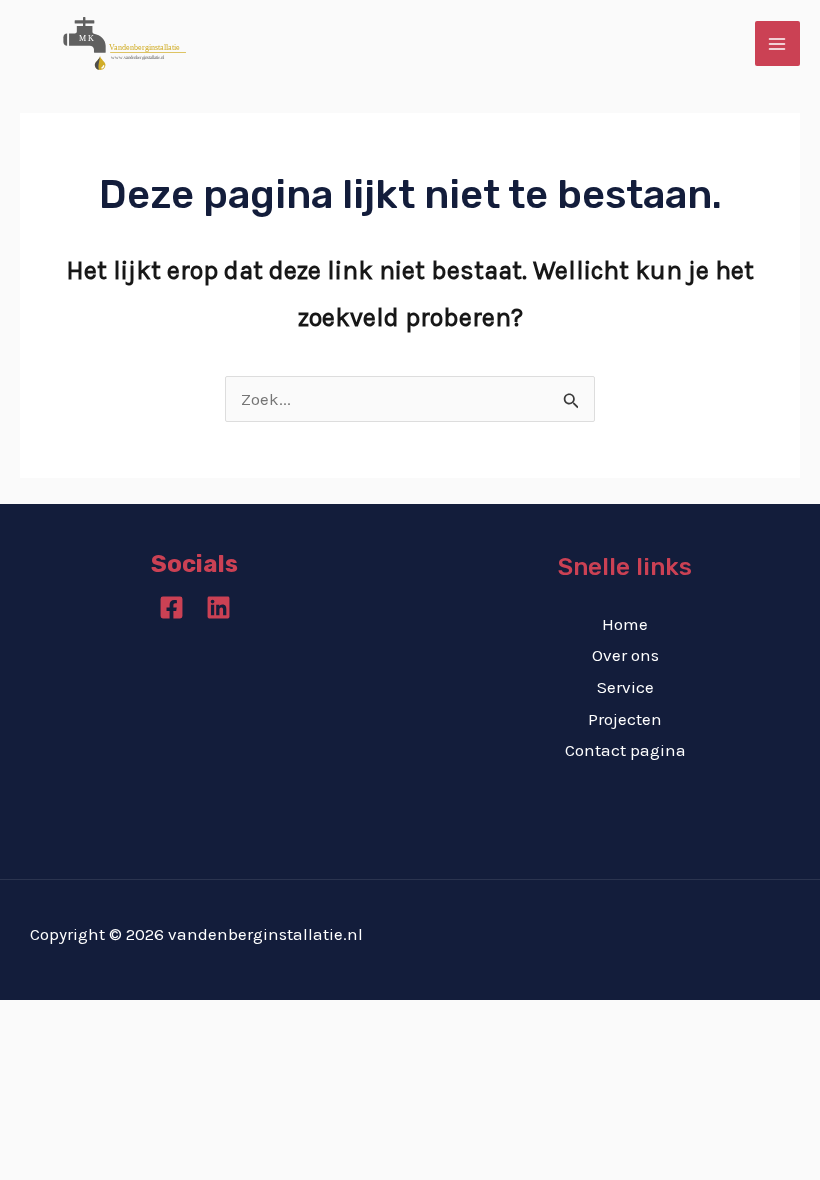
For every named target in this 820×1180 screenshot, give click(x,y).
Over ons (625, 655)
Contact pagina (625, 750)
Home (625, 624)
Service (625, 687)
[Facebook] (171, 607)
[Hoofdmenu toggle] (778, 44)
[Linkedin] (218, 607)
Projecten (625, 719)
